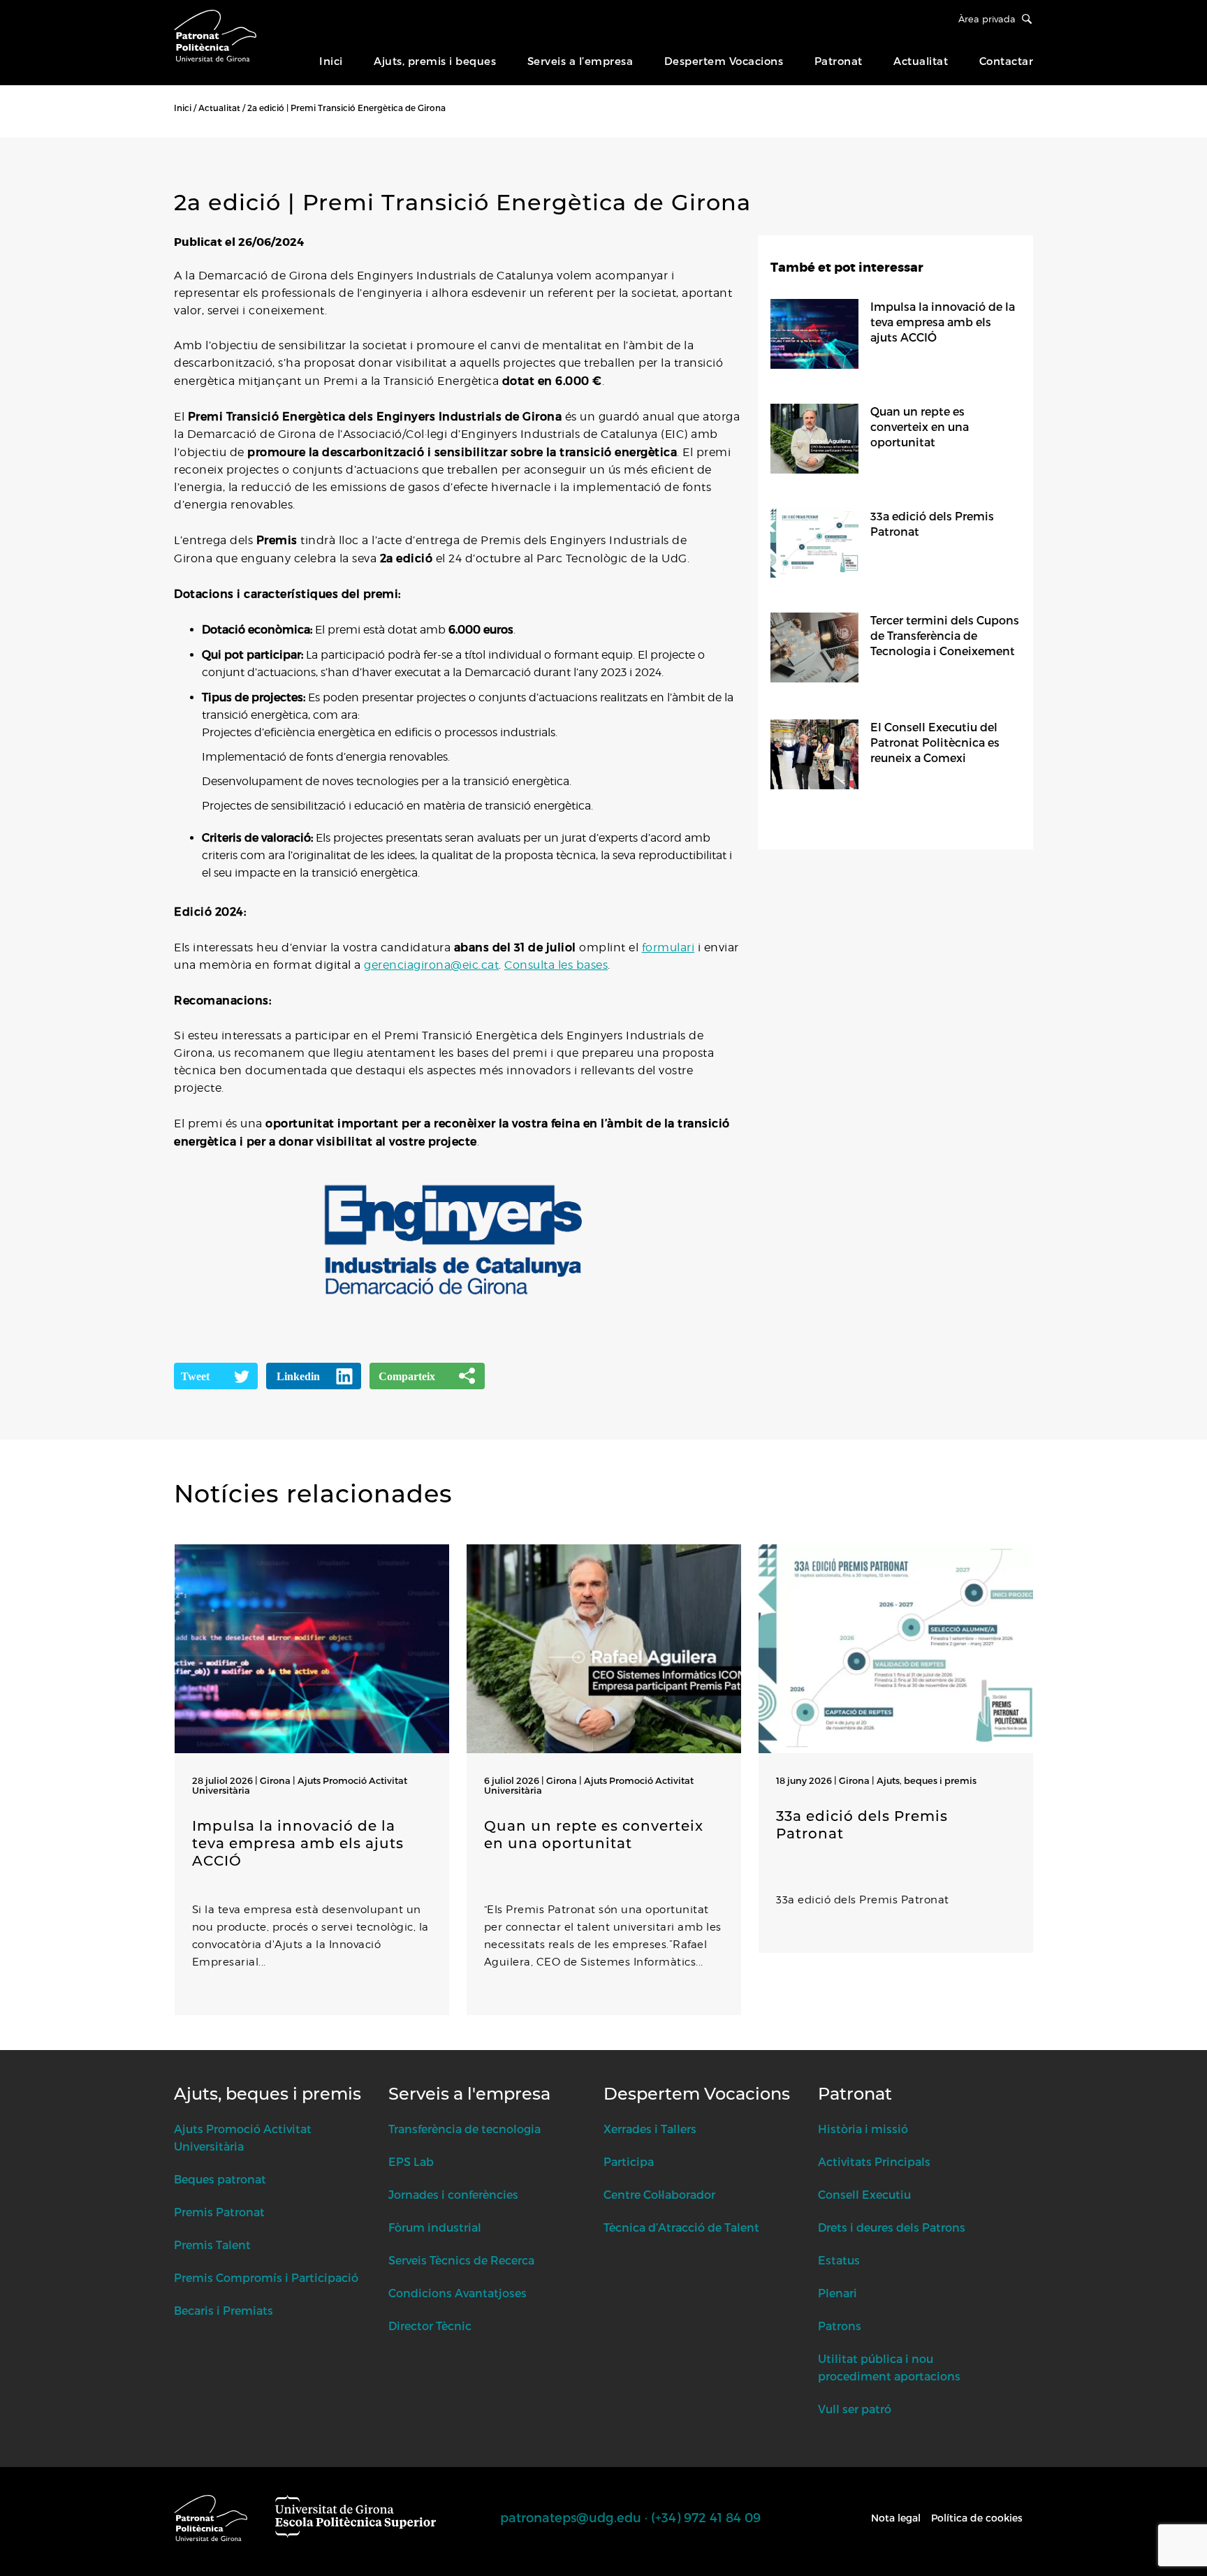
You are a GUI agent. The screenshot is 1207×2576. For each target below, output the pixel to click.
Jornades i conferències (453, 2194)
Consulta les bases (556, 965)
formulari (668, 947)
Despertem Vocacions (724, 61)
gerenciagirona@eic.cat (431, 965)
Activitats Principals (874, 2161)
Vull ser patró (855, 2409)
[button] (177, 2043)
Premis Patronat (219, 2212)
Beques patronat (220, 2179)
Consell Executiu (864, 2194)
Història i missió (863, 2129)
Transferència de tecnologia (464, 2129)
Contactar (1007, 61)
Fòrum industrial (435, 2227)
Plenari (837, 2293)
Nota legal (896, 2518)
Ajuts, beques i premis (927, 1780)
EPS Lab (411, 2161)
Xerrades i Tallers (650, 2129)
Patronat (839, 61)
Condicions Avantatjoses (458, 2293)
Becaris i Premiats (224, 2310)
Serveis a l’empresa (580, 61)
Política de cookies (977, 2518)
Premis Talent (212, 2245)
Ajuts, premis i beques (435, 61)
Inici (331, 61)
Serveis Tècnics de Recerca (461, 2260)
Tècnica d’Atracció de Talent (681, 2227)
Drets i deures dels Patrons (892, 2227)
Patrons (840, 2326)
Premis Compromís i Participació (266, 2277)
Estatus (839, 2260)
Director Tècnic (430, 2326)
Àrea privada (987, 19)
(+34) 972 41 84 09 (706, 2517)
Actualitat (921, 61)
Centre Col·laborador (659, 2194)
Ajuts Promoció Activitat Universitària (300, 1785)
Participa (629, 2161)
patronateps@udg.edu (571, 2517)
